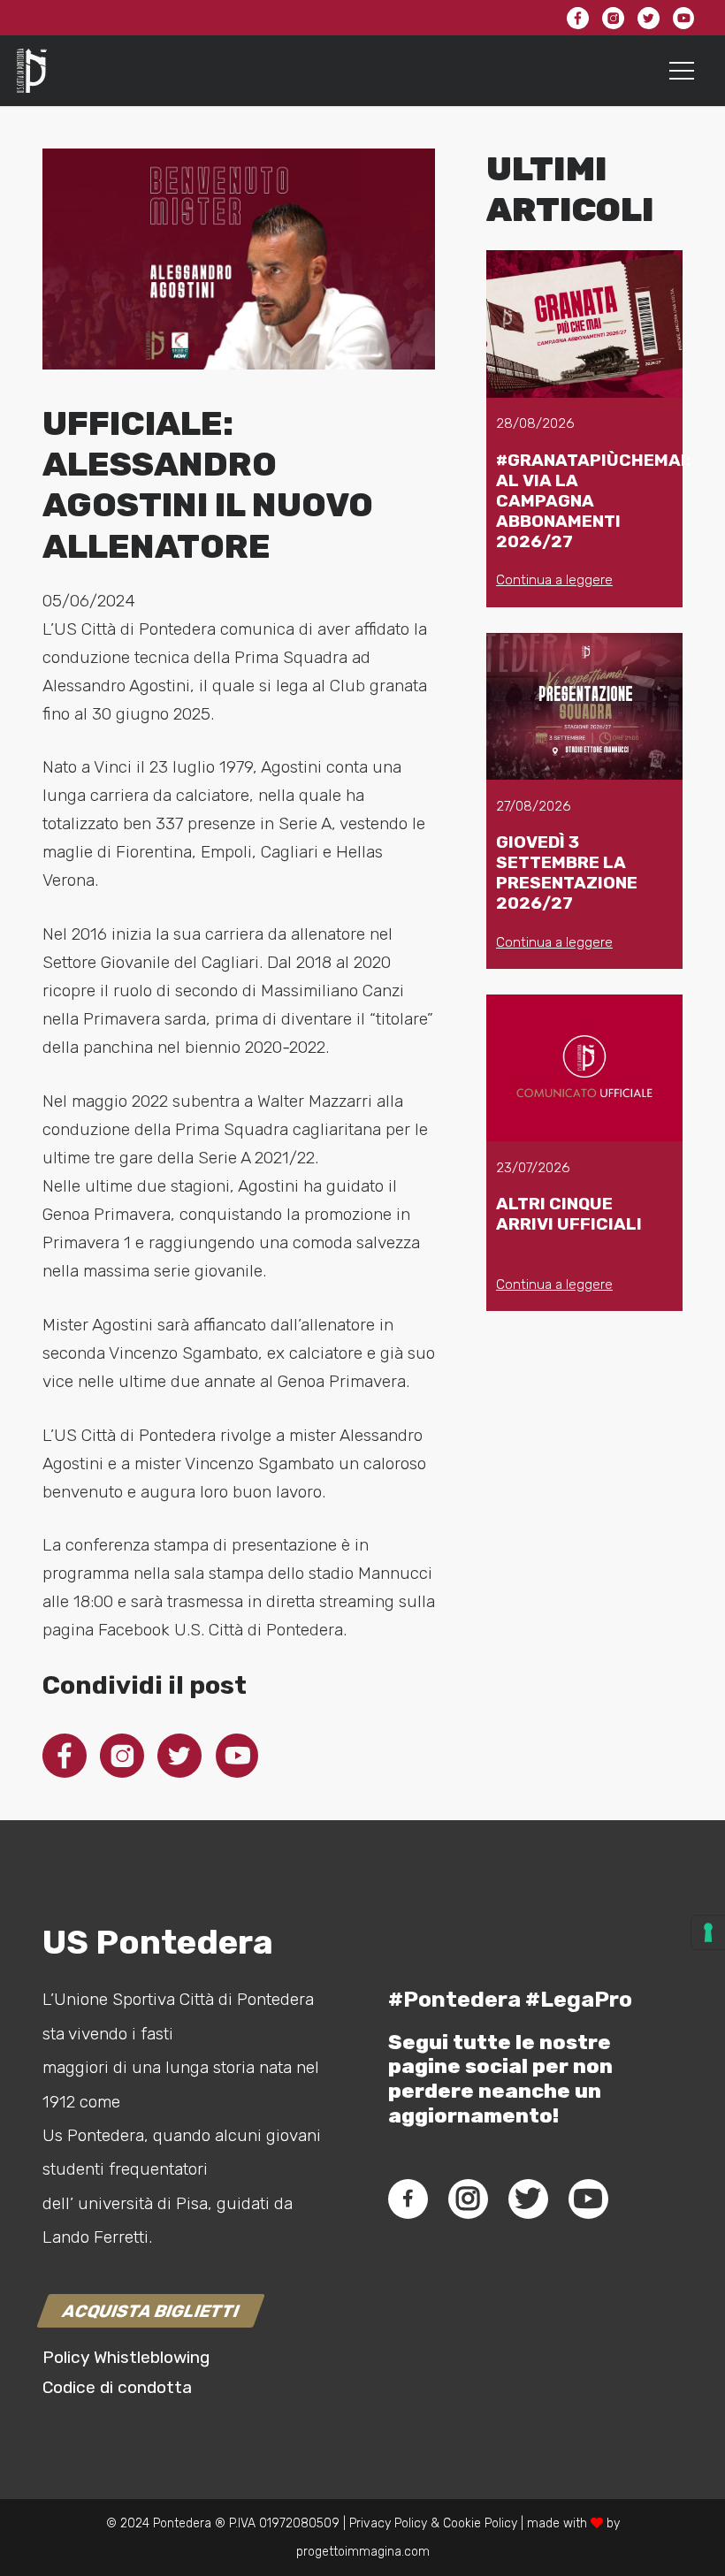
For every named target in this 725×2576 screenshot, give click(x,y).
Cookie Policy (480, 2523)
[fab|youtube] (588, 2199)
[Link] (32, 71)
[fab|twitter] (528, 2199)
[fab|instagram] (468, 2199)
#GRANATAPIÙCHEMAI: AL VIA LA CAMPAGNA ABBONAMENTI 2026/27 (593, 501)
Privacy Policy (386, 2523)
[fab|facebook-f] (408, 2199)
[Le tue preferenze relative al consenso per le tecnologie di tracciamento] (708, 1932)
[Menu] (682, 71)
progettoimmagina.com (363, 2552)
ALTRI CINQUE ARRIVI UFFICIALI (569, 1214)
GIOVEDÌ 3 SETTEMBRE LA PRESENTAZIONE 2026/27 (567, 873)
